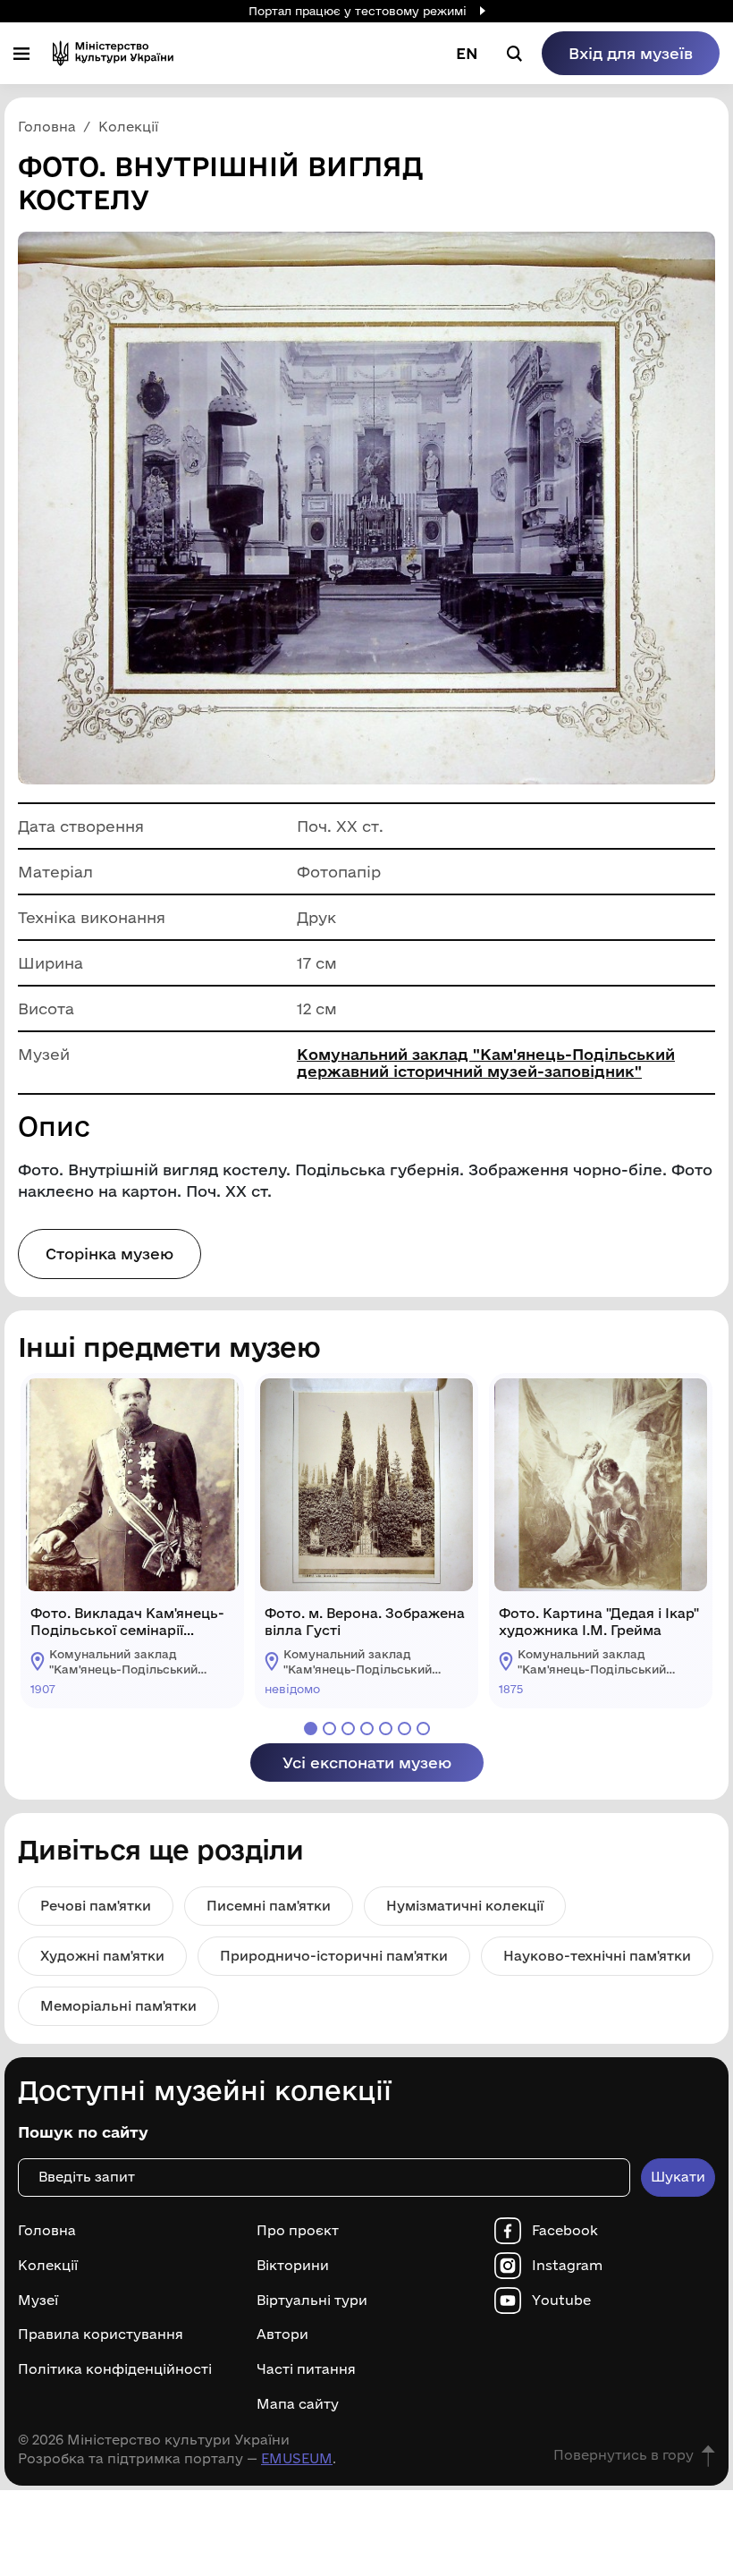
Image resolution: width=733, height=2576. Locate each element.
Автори (282, 2334)
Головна (47, 2231)
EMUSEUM (297, 2458)
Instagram (567, 2266)
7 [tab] (423, 1729)
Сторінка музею (110, 1254)
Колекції (48, 2266)
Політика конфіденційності (115, 2369)
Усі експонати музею (367, 1763)
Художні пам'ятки (102, 1956)
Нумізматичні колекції (465, 1906)
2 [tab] (329, 1729)
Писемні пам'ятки (269, 1906)
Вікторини (293, 2266)
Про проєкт (298, 2231)
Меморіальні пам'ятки (118, 2006)
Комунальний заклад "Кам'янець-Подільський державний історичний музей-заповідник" (486, 1063)
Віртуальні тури (312, 2301)
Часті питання (306, 2369)
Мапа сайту (298, 2404)
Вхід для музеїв (631, 53)
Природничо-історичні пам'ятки (334, 1956)
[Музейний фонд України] (113, 53)
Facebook (565, 2231)
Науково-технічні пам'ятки (597, 1956)
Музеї (38, 2301)
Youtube (561, 2301)
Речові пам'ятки (96, 1906)
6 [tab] (404, 1729)
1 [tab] (311, 1729)
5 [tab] (386, 1729)
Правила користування (101, 2334)
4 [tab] (367, 1729)
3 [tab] (348, 1729)
